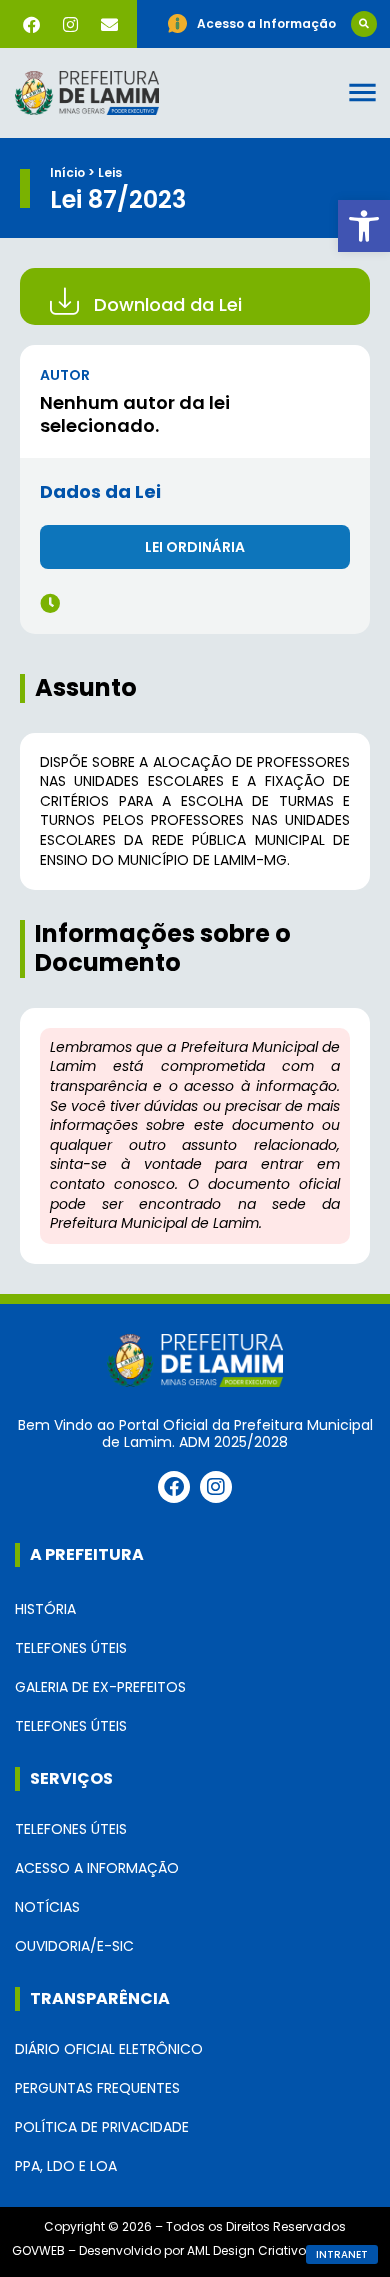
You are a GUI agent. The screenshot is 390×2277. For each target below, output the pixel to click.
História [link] (45, 1609)
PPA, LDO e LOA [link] (66, 2166)
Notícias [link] (47, 1907)
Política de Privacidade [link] (102, 2127)
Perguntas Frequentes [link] (97, 2088)
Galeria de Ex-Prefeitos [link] (100, 1687)
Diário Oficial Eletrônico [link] (109, 2049)
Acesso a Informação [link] (97, 1868)
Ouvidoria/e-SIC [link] (74, 1946)
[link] (364, 226)
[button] (364, 24)
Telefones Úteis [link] (71, 1648)
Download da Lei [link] (168, 304)
